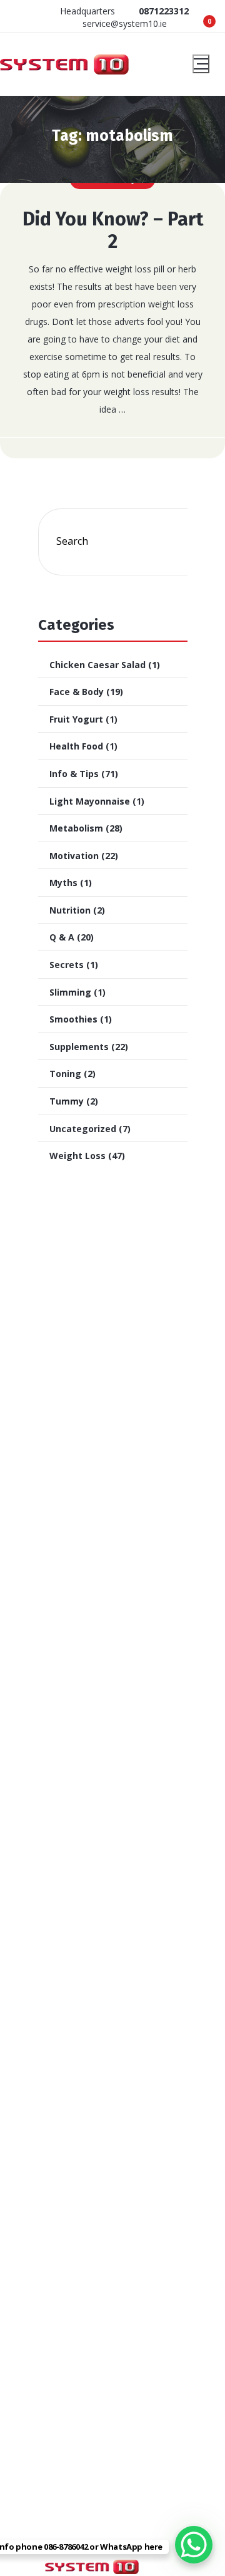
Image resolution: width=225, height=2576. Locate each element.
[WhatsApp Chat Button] (194, 2545)
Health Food (76, 746)
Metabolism (76, 828)
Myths (63, 883)
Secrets (67, 965)
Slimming (70, 992)
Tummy (67, 1101)
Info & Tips (74, 774)
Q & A (62, 937)
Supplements (79, 1047)
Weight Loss (77, 1156)
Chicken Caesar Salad (97, 665)
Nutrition (70, 910)
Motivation (74, 856)
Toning (65, 1074)
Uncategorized (83, 1129)
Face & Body (77, 692)
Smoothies (73, 1019)
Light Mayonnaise (90, 801)
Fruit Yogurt (76, 719)
